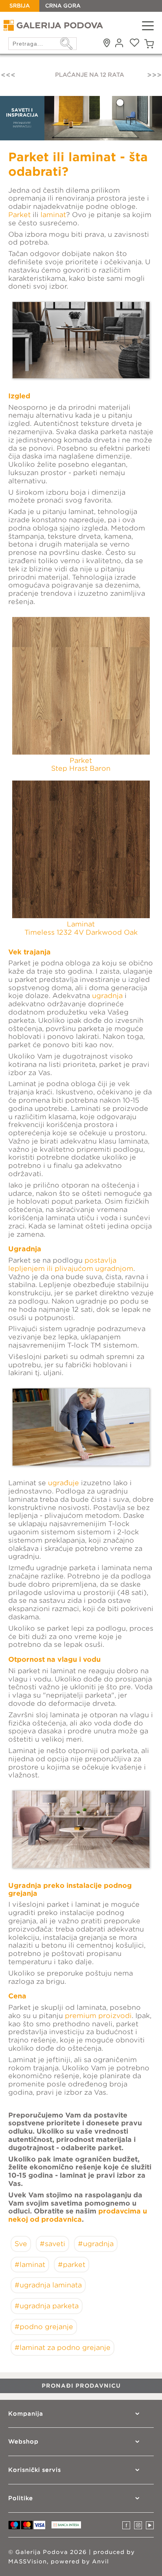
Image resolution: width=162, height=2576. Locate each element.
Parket (19, 215)
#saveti (52, 2244)
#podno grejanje (44, 2327)
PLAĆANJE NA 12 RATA (81, 75)
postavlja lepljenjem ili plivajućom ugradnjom (71, 1264)
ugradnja (107, 996)
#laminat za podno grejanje (63, 2348)
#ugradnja (96, 2244)
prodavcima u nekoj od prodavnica (78, 2215)
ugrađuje (64, 1483)
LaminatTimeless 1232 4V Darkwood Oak (81, 928)
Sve (21, 2244)
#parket (72, 2265)
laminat (53, 215)
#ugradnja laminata (48, 2285)
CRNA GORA (63, 6)
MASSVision (28, 2561)
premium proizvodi (98, 2016)
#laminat (30, 2265)
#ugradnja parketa (47, 2306)
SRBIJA (20, 6)
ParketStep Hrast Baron (81, 765)
